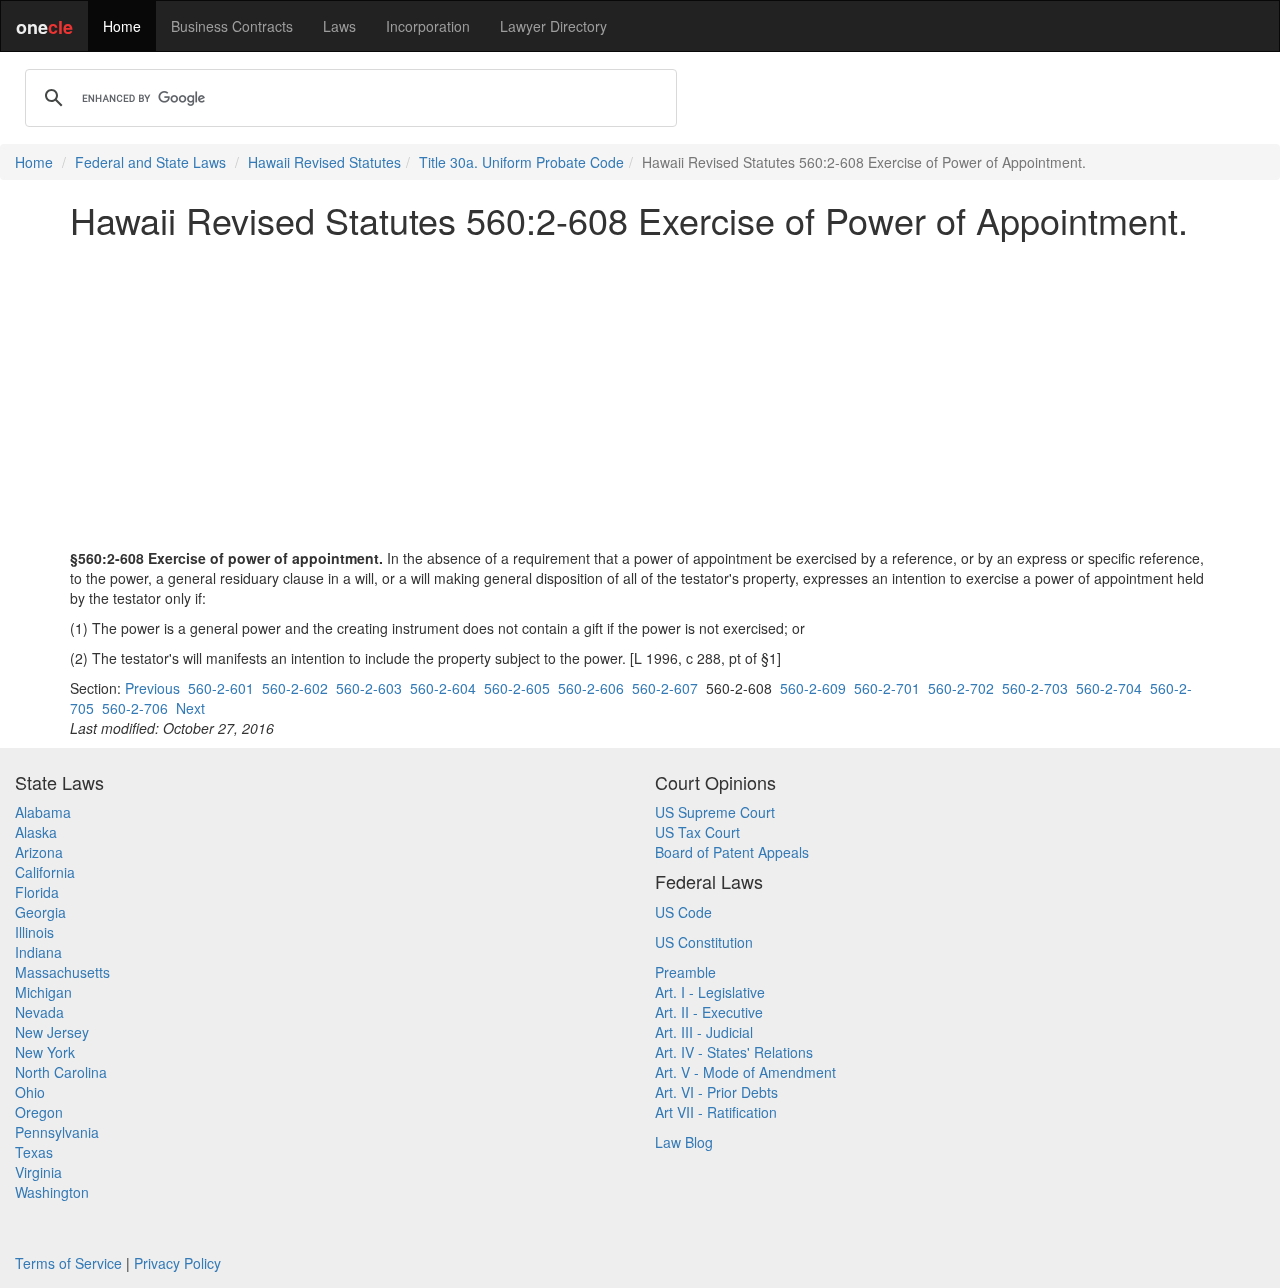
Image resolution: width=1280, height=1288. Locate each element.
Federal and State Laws (150, 162)
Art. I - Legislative (710, 992)
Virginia (38, 1172)
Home (122, 26)
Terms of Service (68, 1263)
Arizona (39, 852)
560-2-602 (295, 688)
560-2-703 (1035, 688)
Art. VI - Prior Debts (716, 1092)
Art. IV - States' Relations (734, 1052)
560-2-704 (1109, 688)
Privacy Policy (177, 1263)
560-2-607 (665, 688)
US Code (683, 912)
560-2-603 (369, 688)
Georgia (40, 912)
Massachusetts (62, 972)
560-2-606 (591, 688)
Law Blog (684, 1142)
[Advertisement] (640, 394)
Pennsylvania (57, 1132)
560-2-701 (887, 688)
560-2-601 (221, 688)
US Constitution (704, 942)
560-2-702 (961, 688)
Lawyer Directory (553, 26)
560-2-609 (813, 688)
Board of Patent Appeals (732, 852)
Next (190, 708)
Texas (34, 1152)
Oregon (39, 1112)
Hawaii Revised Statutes (324, 162)
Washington (52, 1192)
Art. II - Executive (709, 1012)
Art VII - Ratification (716, 1112)
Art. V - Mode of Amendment (745, 1072)
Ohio (30, 1092)
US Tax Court (697, 832)
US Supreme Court (715, 812)
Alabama (43, 812)
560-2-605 (517, 688)
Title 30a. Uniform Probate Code (521, 162)
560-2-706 (135, 708)
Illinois (34, 932)
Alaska (36, 832)
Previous (152, 688)
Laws (339, 26)
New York (45, 1052)
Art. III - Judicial (704, 1032)
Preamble (685, 972)
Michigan (43, 992)
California (45, 872)
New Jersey (52, 1032)
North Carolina (61, 1072)
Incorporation (428, 26)
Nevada (39, 1012)
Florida (37, 892)
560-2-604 (443, 688)
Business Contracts (232, 26)
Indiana (38, 952)
